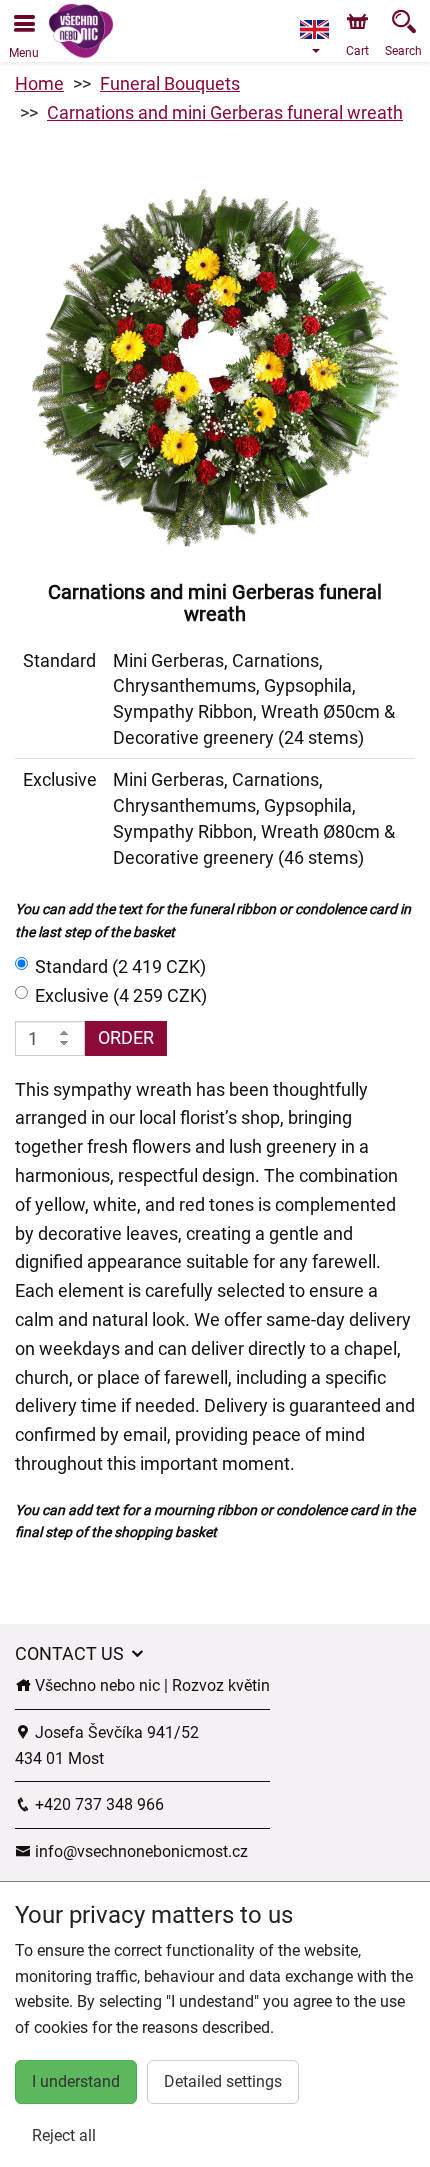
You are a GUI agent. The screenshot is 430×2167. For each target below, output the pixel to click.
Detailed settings (223, 2081)
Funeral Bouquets (170, 83)
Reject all (64, 2135)
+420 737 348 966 (97, 1804)
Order (126, 1037)
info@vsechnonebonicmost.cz (139, 1851)
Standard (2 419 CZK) (120, 966)
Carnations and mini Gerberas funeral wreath (225, 112)
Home (39, 83)
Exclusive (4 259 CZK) (121, 995)
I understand (76, 2081)
